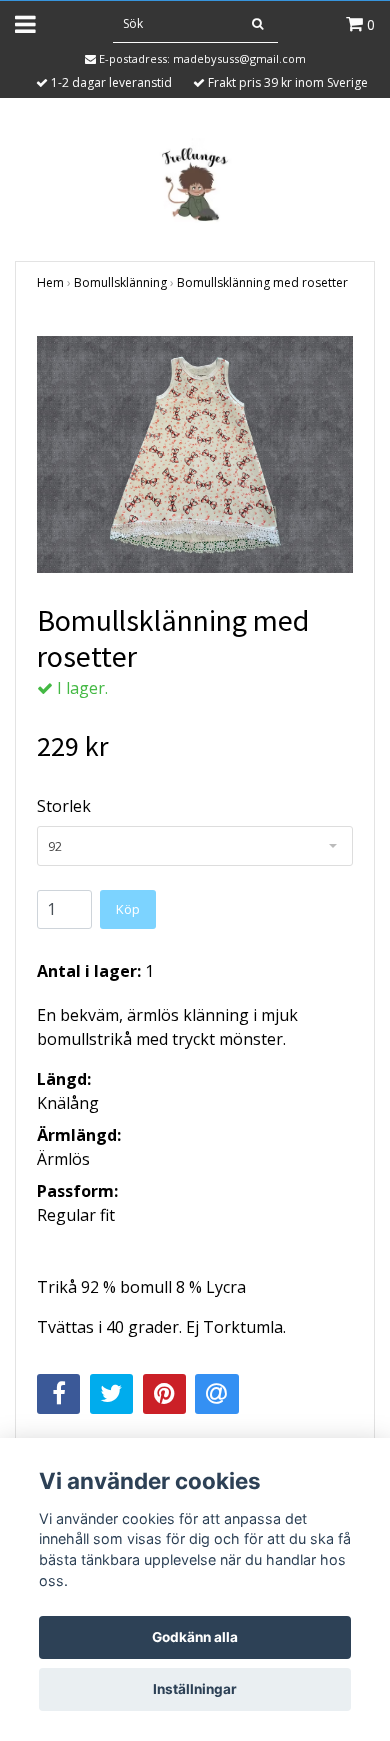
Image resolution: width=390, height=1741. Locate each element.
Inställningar (195, 1689)
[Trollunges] (195, 181)
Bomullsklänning (120, 282)
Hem (50, 282)
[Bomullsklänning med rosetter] (195, 454)
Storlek (64, 806)
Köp (128, 909)
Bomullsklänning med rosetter (262, 282)
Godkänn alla (195, 1637)
